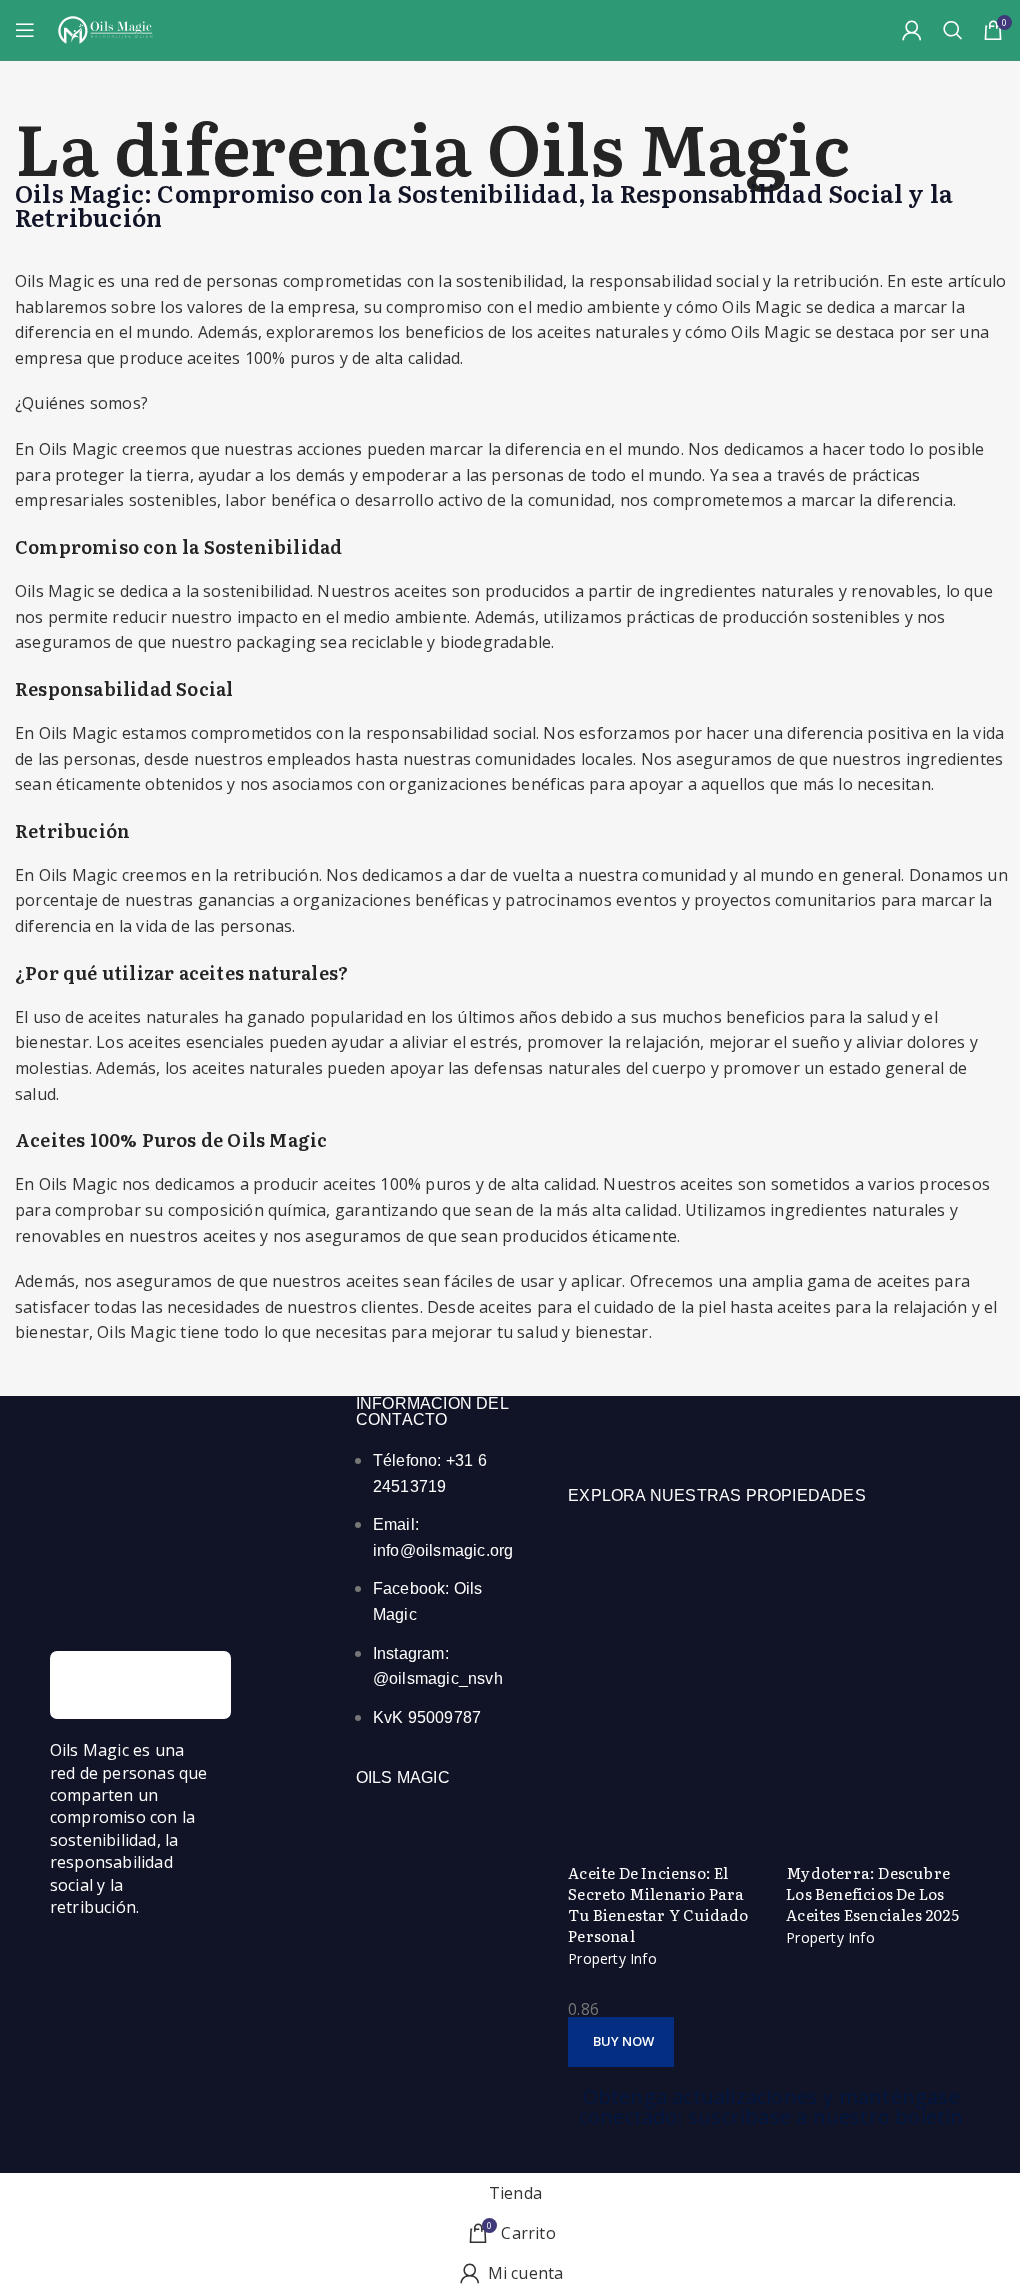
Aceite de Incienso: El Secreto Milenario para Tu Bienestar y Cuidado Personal (658, 1904)
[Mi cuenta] (912, 30)
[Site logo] (105, 28)
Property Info (612, 1958)
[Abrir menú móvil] (25, 30)
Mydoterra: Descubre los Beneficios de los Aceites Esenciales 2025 (872, 1893)
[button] (621, 2042)
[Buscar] (953, 30)
